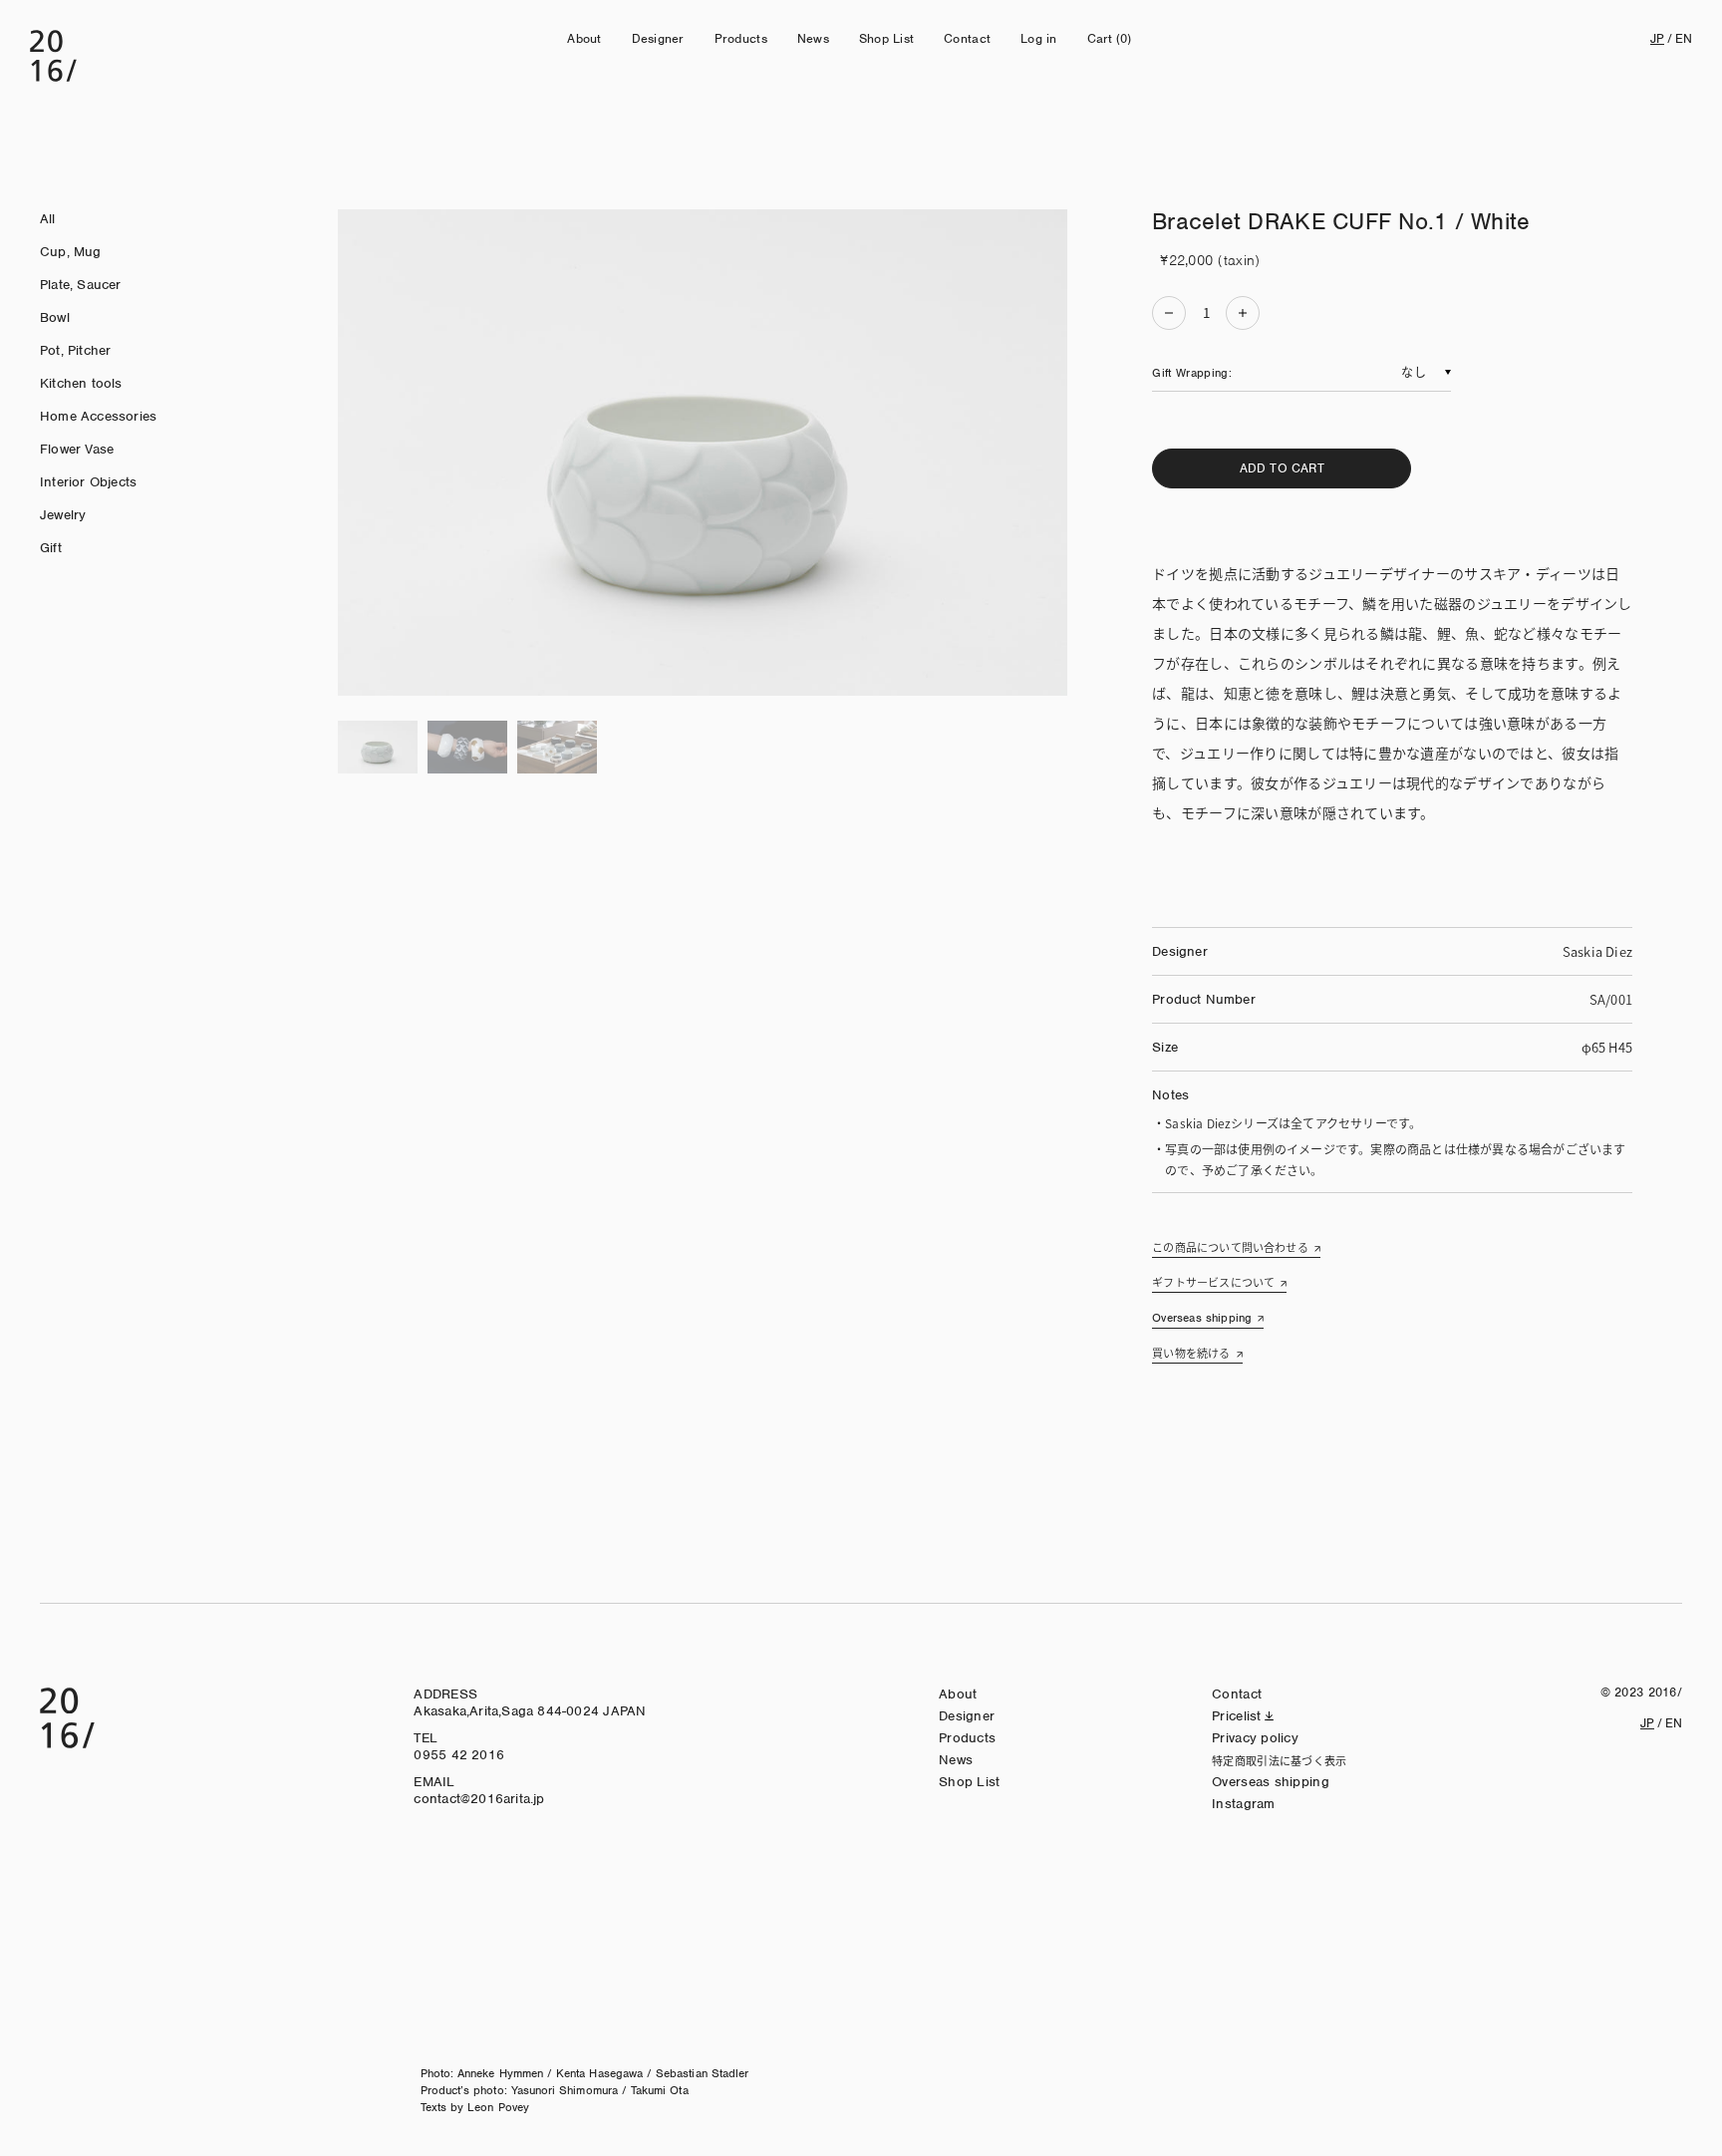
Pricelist (1237, 1716)
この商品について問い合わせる (1230, 1247)
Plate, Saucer (81, 285)
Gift (51, 548)
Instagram (1244, 1804)
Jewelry (63, 515)
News (813, 38)
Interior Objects (88, 482)
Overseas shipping (1202, 1318)
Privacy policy (1255, 1738)
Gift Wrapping (1190, 373)
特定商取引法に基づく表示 (1279, 1760)
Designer (658, 38)
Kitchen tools (81, 383)
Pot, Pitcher (75, 350)
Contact (967, 38)
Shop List (886, 38)
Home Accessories (98, 416)
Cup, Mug (71, 252)
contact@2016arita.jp (479, 1799)
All (48, 219)
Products (741, 38)
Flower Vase (77, 449)
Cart (1110, 38)
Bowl (55, 317)
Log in (1039, 38)
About (584, 38)
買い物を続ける (1191, 1353)
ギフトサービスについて (1213, 1282)
